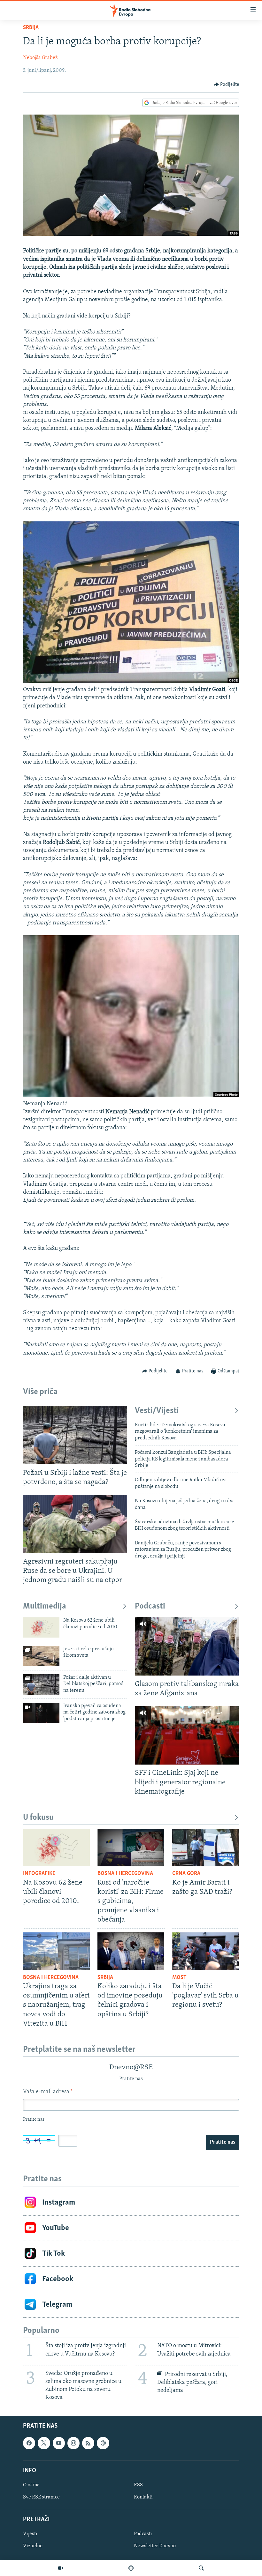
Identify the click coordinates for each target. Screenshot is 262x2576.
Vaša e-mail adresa (48, 2092)
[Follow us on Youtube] (59, 2443)
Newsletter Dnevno (155, 2546)
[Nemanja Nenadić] (131, 1096)
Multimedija (45, 1606)
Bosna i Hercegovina (125, 1874)
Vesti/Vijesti (157, 1411)
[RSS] (88, 2443)
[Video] (61, 2568)
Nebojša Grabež (40, 58)
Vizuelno (33, 2546)
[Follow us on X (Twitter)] (44, 2443)
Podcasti (150, 1606)
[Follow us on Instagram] (73, 2443)
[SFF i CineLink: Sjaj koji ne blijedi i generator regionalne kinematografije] (187, 1735)
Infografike (39, 1874)
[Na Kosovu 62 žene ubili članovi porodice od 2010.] (41, 1627)
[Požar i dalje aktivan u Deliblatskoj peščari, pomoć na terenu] (41, 1684)
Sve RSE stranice (41, 2497)
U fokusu (38, 1818)
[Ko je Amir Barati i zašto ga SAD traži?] (206, 1848)
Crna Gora (186, 1874)
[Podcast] (131, 2568)
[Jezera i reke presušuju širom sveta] (41, 1656)
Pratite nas (223, 2142)
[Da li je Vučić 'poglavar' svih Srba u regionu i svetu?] (206, 1951)
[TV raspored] (103, 2443)
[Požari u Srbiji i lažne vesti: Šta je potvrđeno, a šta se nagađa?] (75, 1435)
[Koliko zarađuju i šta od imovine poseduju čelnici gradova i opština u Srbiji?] (131, 1951)
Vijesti (30, 2534)
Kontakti (143, 2497)
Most (179, 1978)
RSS (138, 2485)
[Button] (227, 85)
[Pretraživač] (201, 2568)
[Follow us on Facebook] (29, 2443)
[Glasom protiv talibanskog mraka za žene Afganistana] (187, 1646)
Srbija (31, 28)
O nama (31, 2485)
